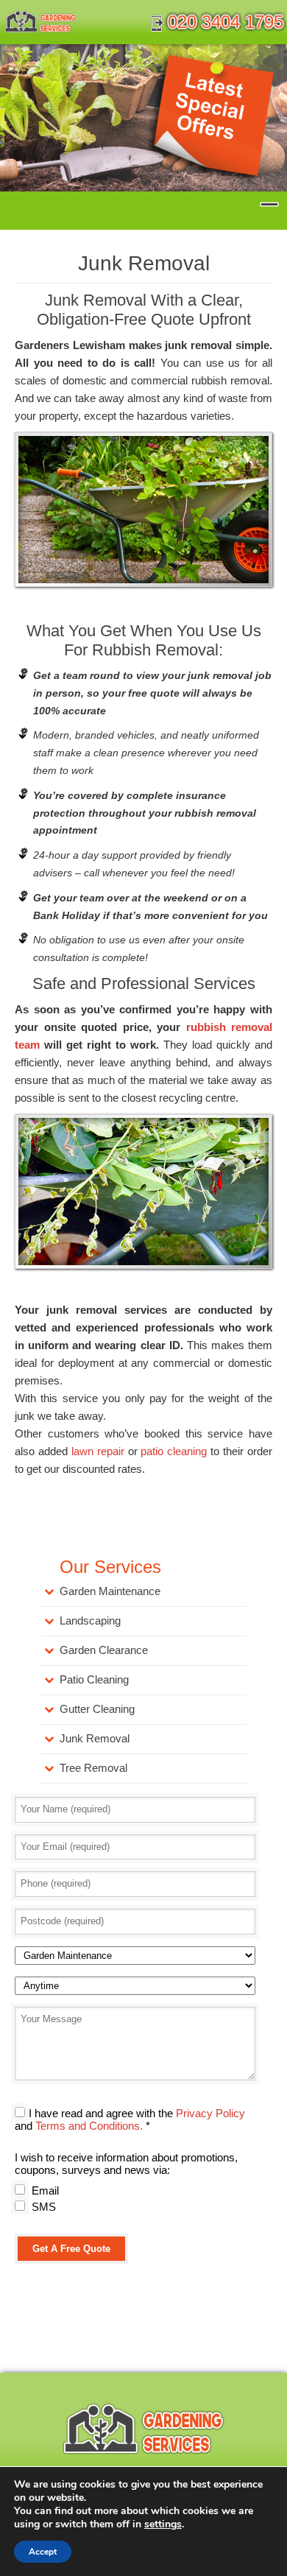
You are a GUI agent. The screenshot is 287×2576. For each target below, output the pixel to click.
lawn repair (98, 1451)
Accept (43, 2552)
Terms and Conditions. (89, 2126)
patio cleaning (174, 1451)
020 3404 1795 (226, 22)
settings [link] (163, 2524)
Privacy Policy (210, 2113)
